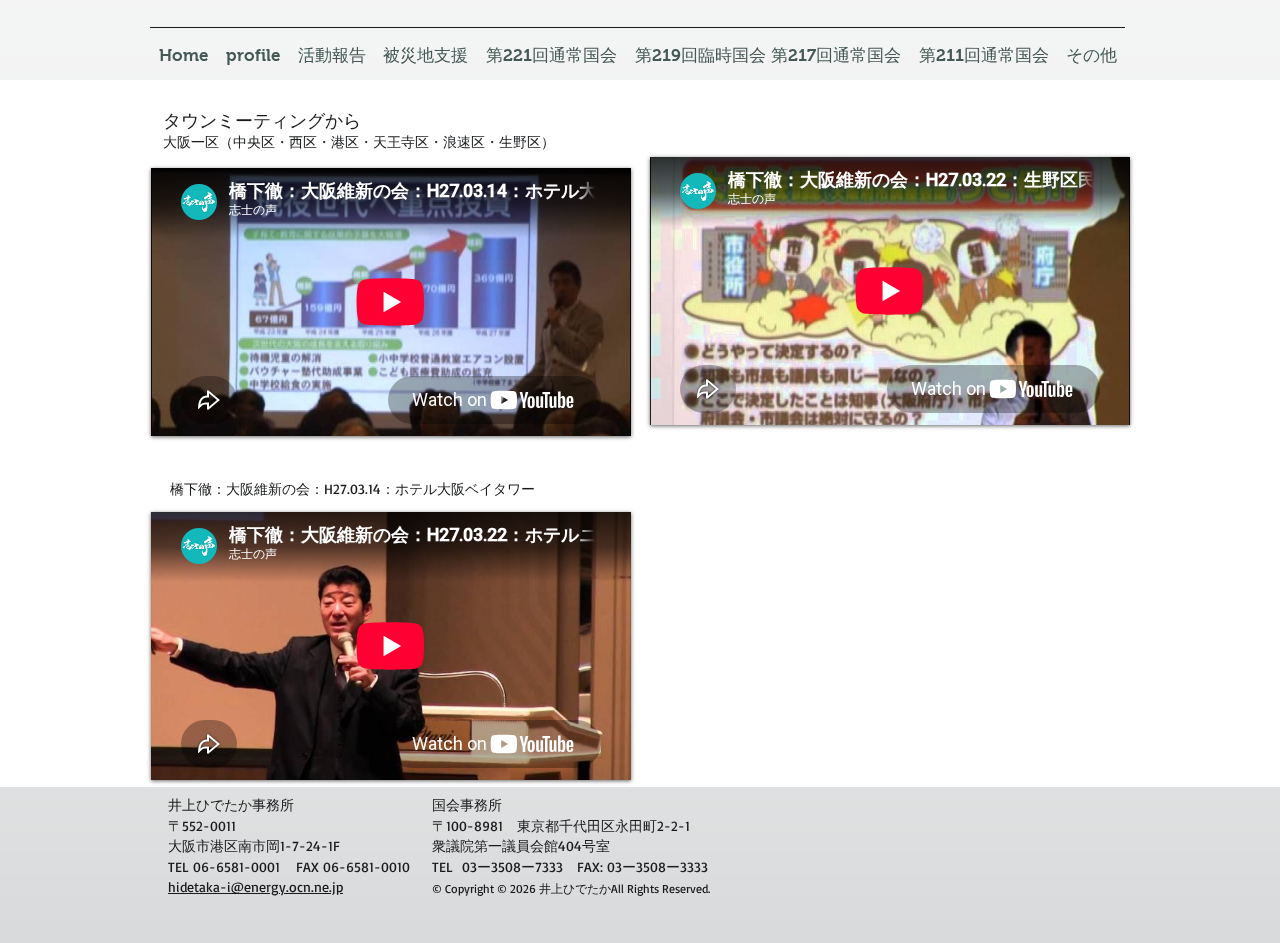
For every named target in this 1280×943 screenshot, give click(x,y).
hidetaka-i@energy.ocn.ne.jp (255, 886)
